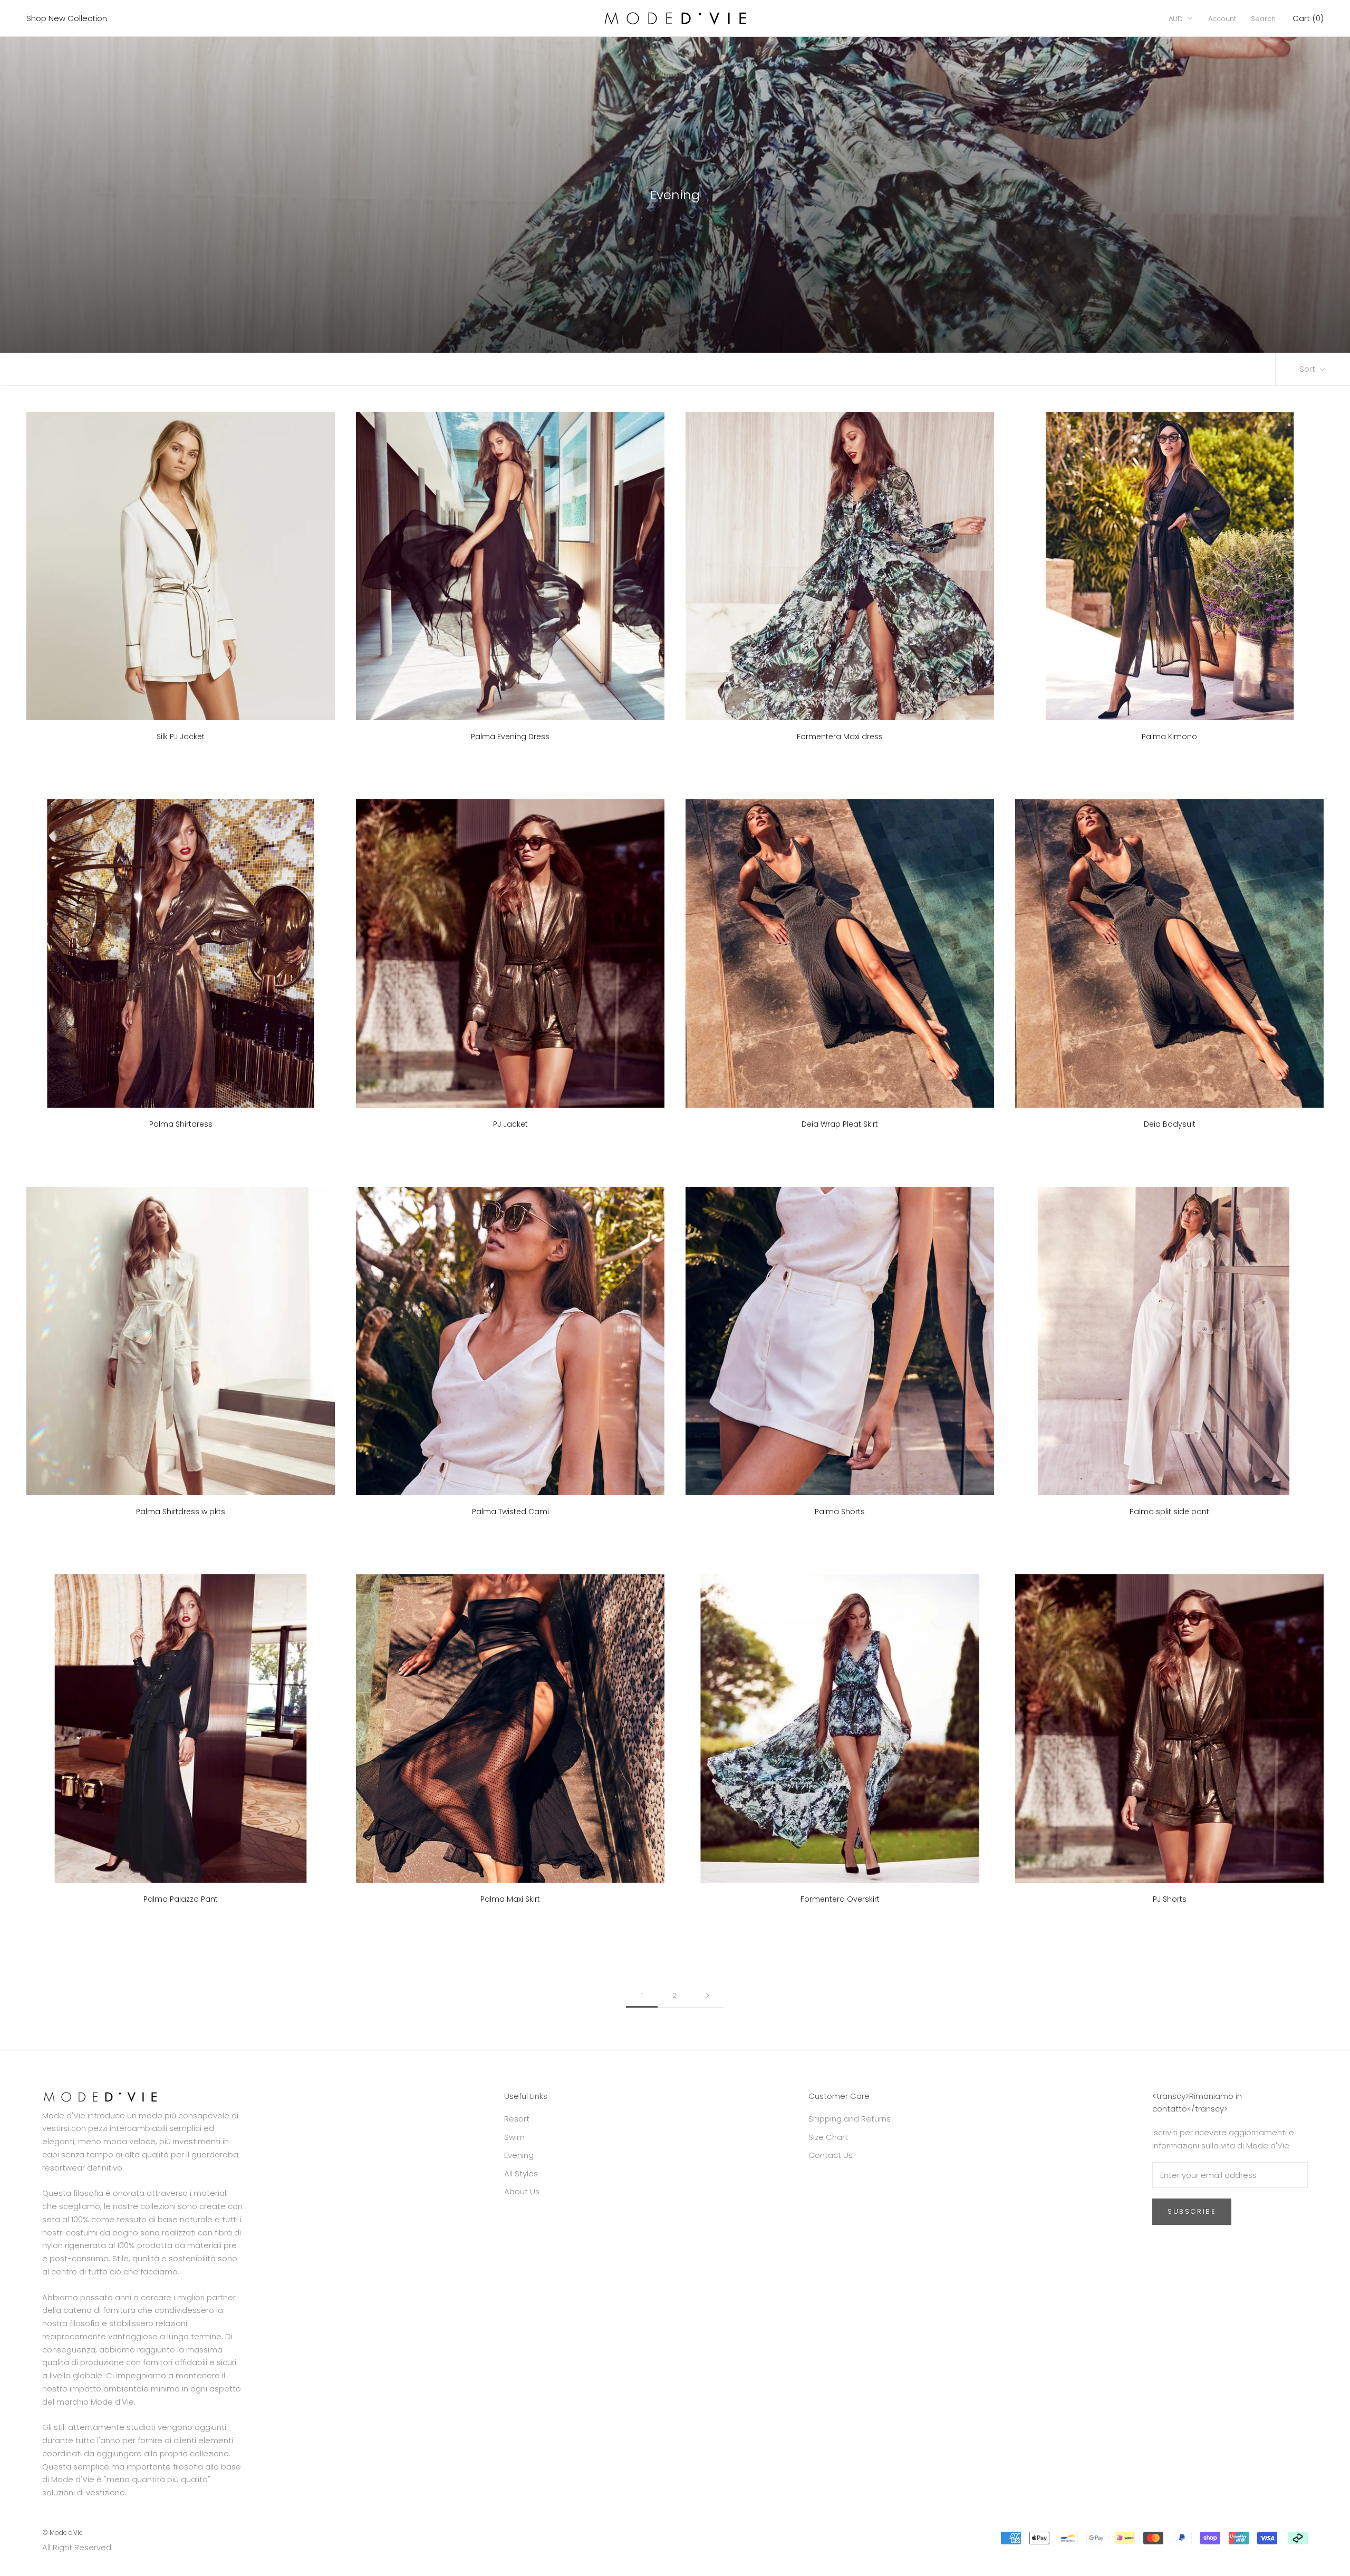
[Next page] (708, 1996)
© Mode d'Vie (62, 2533)
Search (1263, 19)
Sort (1308, 369)
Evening (519, 2155)
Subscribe (1192, 2211)
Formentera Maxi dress (840, 737)
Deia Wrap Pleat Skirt (840, 1124)
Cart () (1308, 18)
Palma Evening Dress (510, 737)
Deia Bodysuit (1170, 1124)
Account (1222, 19)
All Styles (521, 2173)
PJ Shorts (1170, 1899)
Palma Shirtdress (181, 1124)
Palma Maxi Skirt (510, 1899)
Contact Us (831, 2155)
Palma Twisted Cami (510, 1512)
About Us (522, 2191)
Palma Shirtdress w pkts (181, 1512)
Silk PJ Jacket (181, 737)
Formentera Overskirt (840, 1899)
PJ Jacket (510, 1124)
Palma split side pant (1169, 1512)
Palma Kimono (1169, 737)
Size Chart (828, 2137)
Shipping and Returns (850, 2119)
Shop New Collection (67, 18)
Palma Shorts (840, 1512)
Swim (514, 2137)
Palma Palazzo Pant (181, 1899)
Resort (517, 2119)
